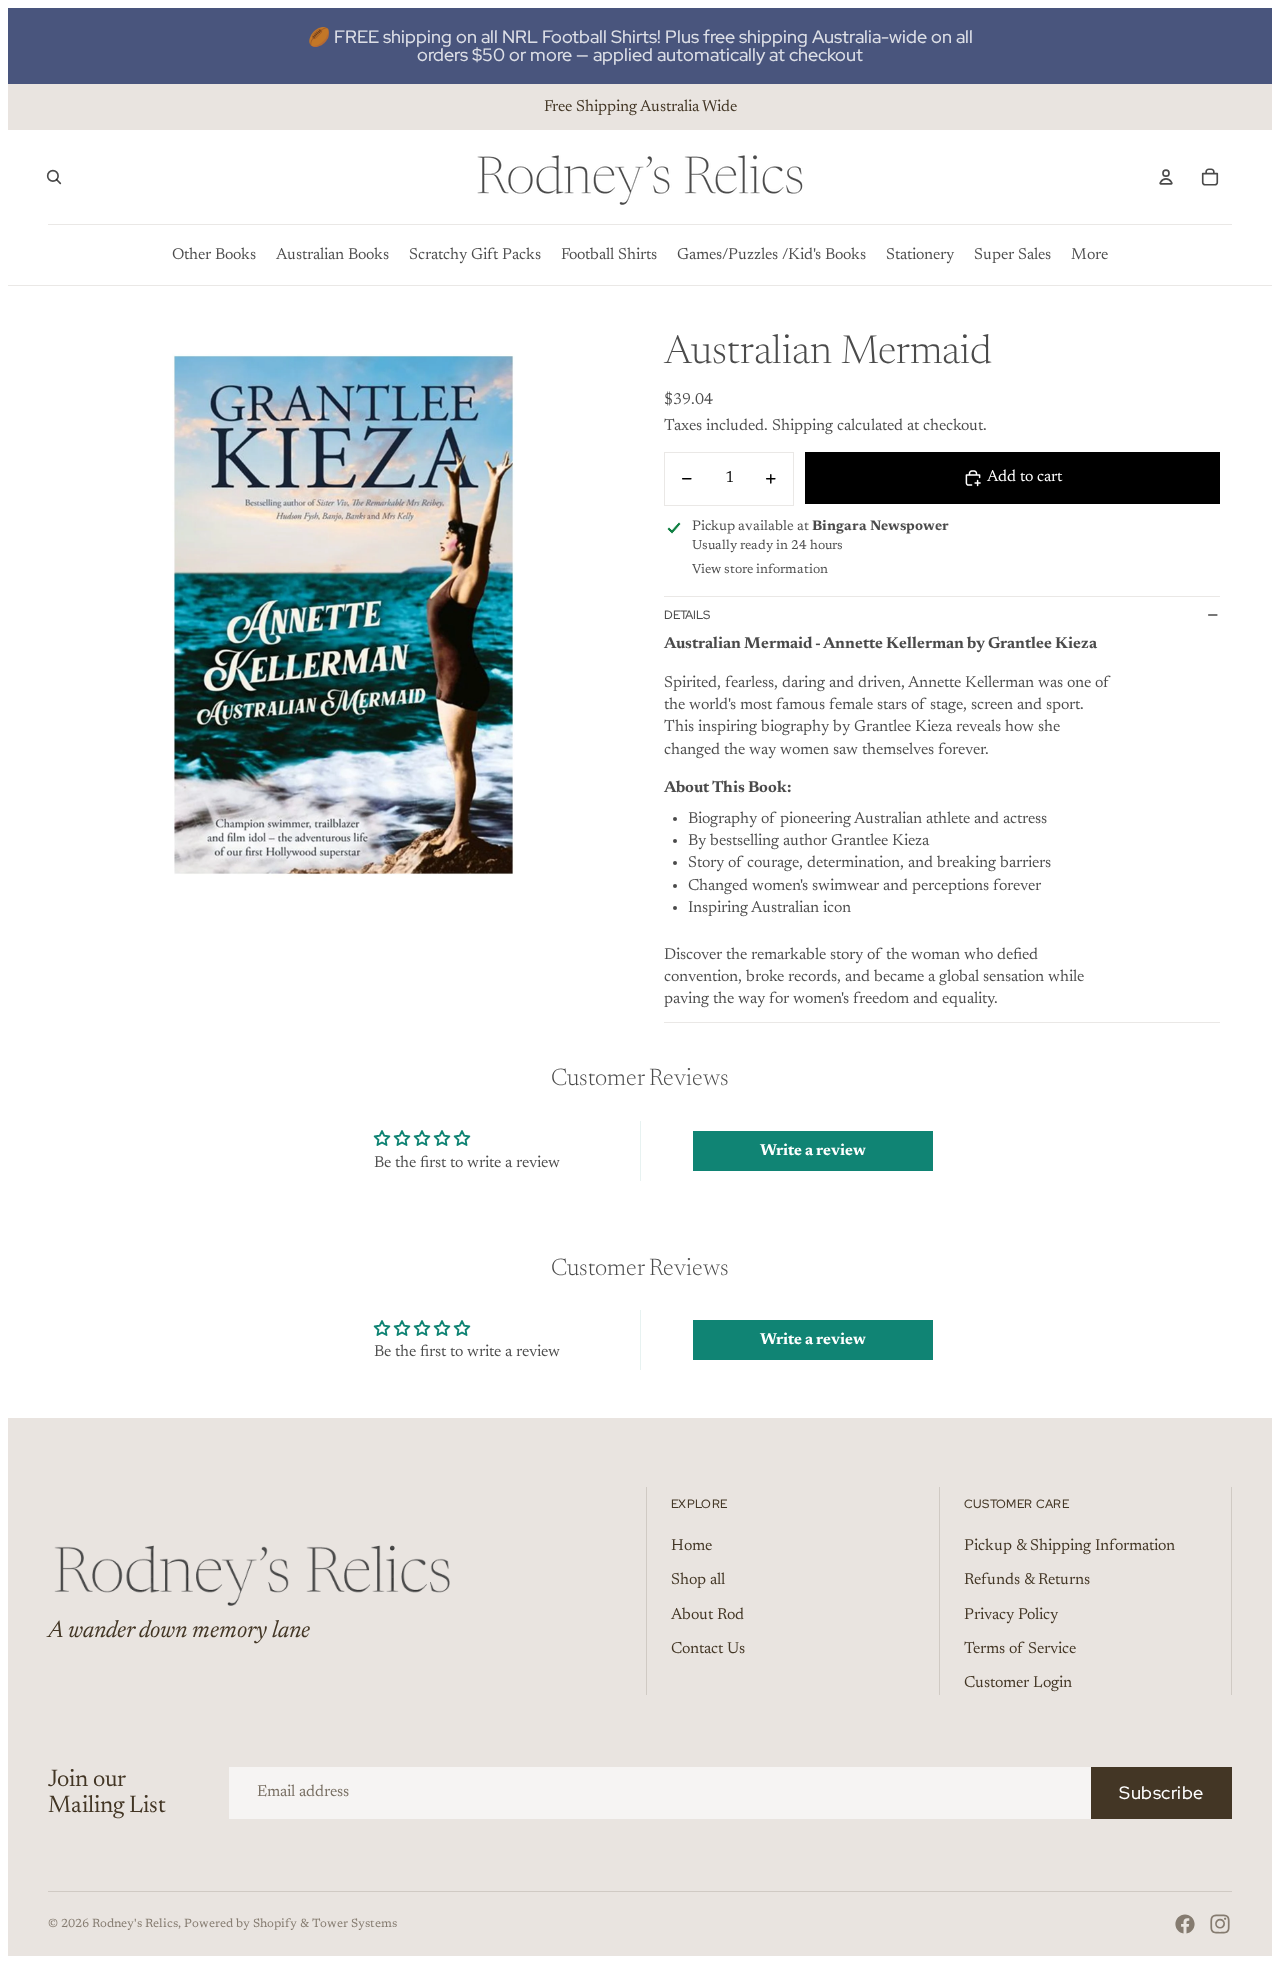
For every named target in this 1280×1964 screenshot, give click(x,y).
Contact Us (708, 1649)
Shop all (698, 1580)
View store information (760, 569)
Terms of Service (1020, 1649)
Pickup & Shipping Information (1069, 1546)
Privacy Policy (1011, 1615)
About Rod (707, 1615)
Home (691, 1546)
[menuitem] (1089, 255)
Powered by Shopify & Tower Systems (290, 1924)
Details (687, 615)
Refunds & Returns (1027, 1580)
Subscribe (1161, 1792)
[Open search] (54, 177)
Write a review (813, 1151)
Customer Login (1018, 1683)
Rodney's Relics (135, 1924)
